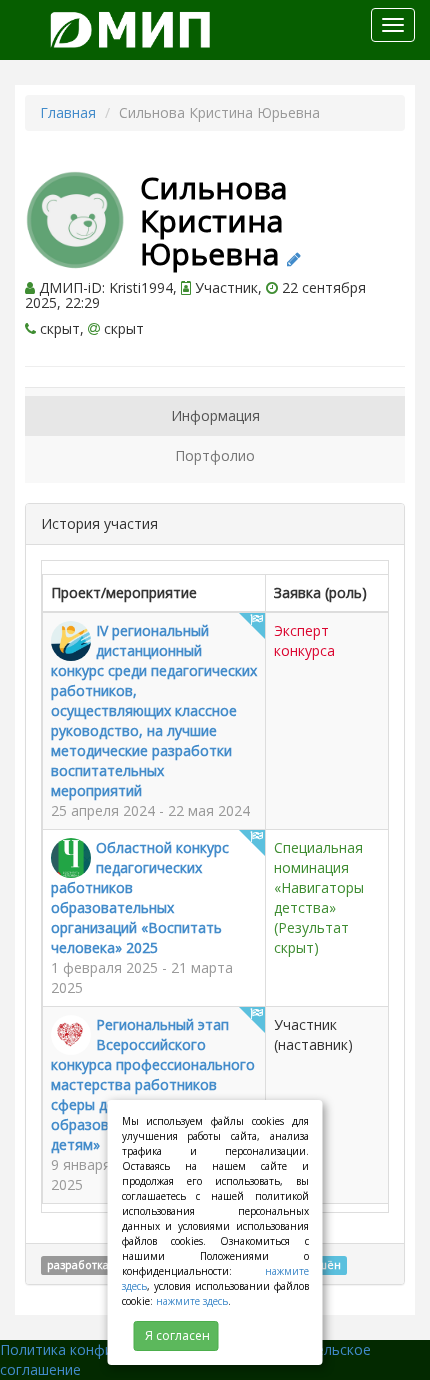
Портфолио (215, 455)
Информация (215, 415)
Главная (68, 112)
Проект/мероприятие (124, 592)
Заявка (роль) (320, 592)
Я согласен (177, 1335)
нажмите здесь (192, 1301)
